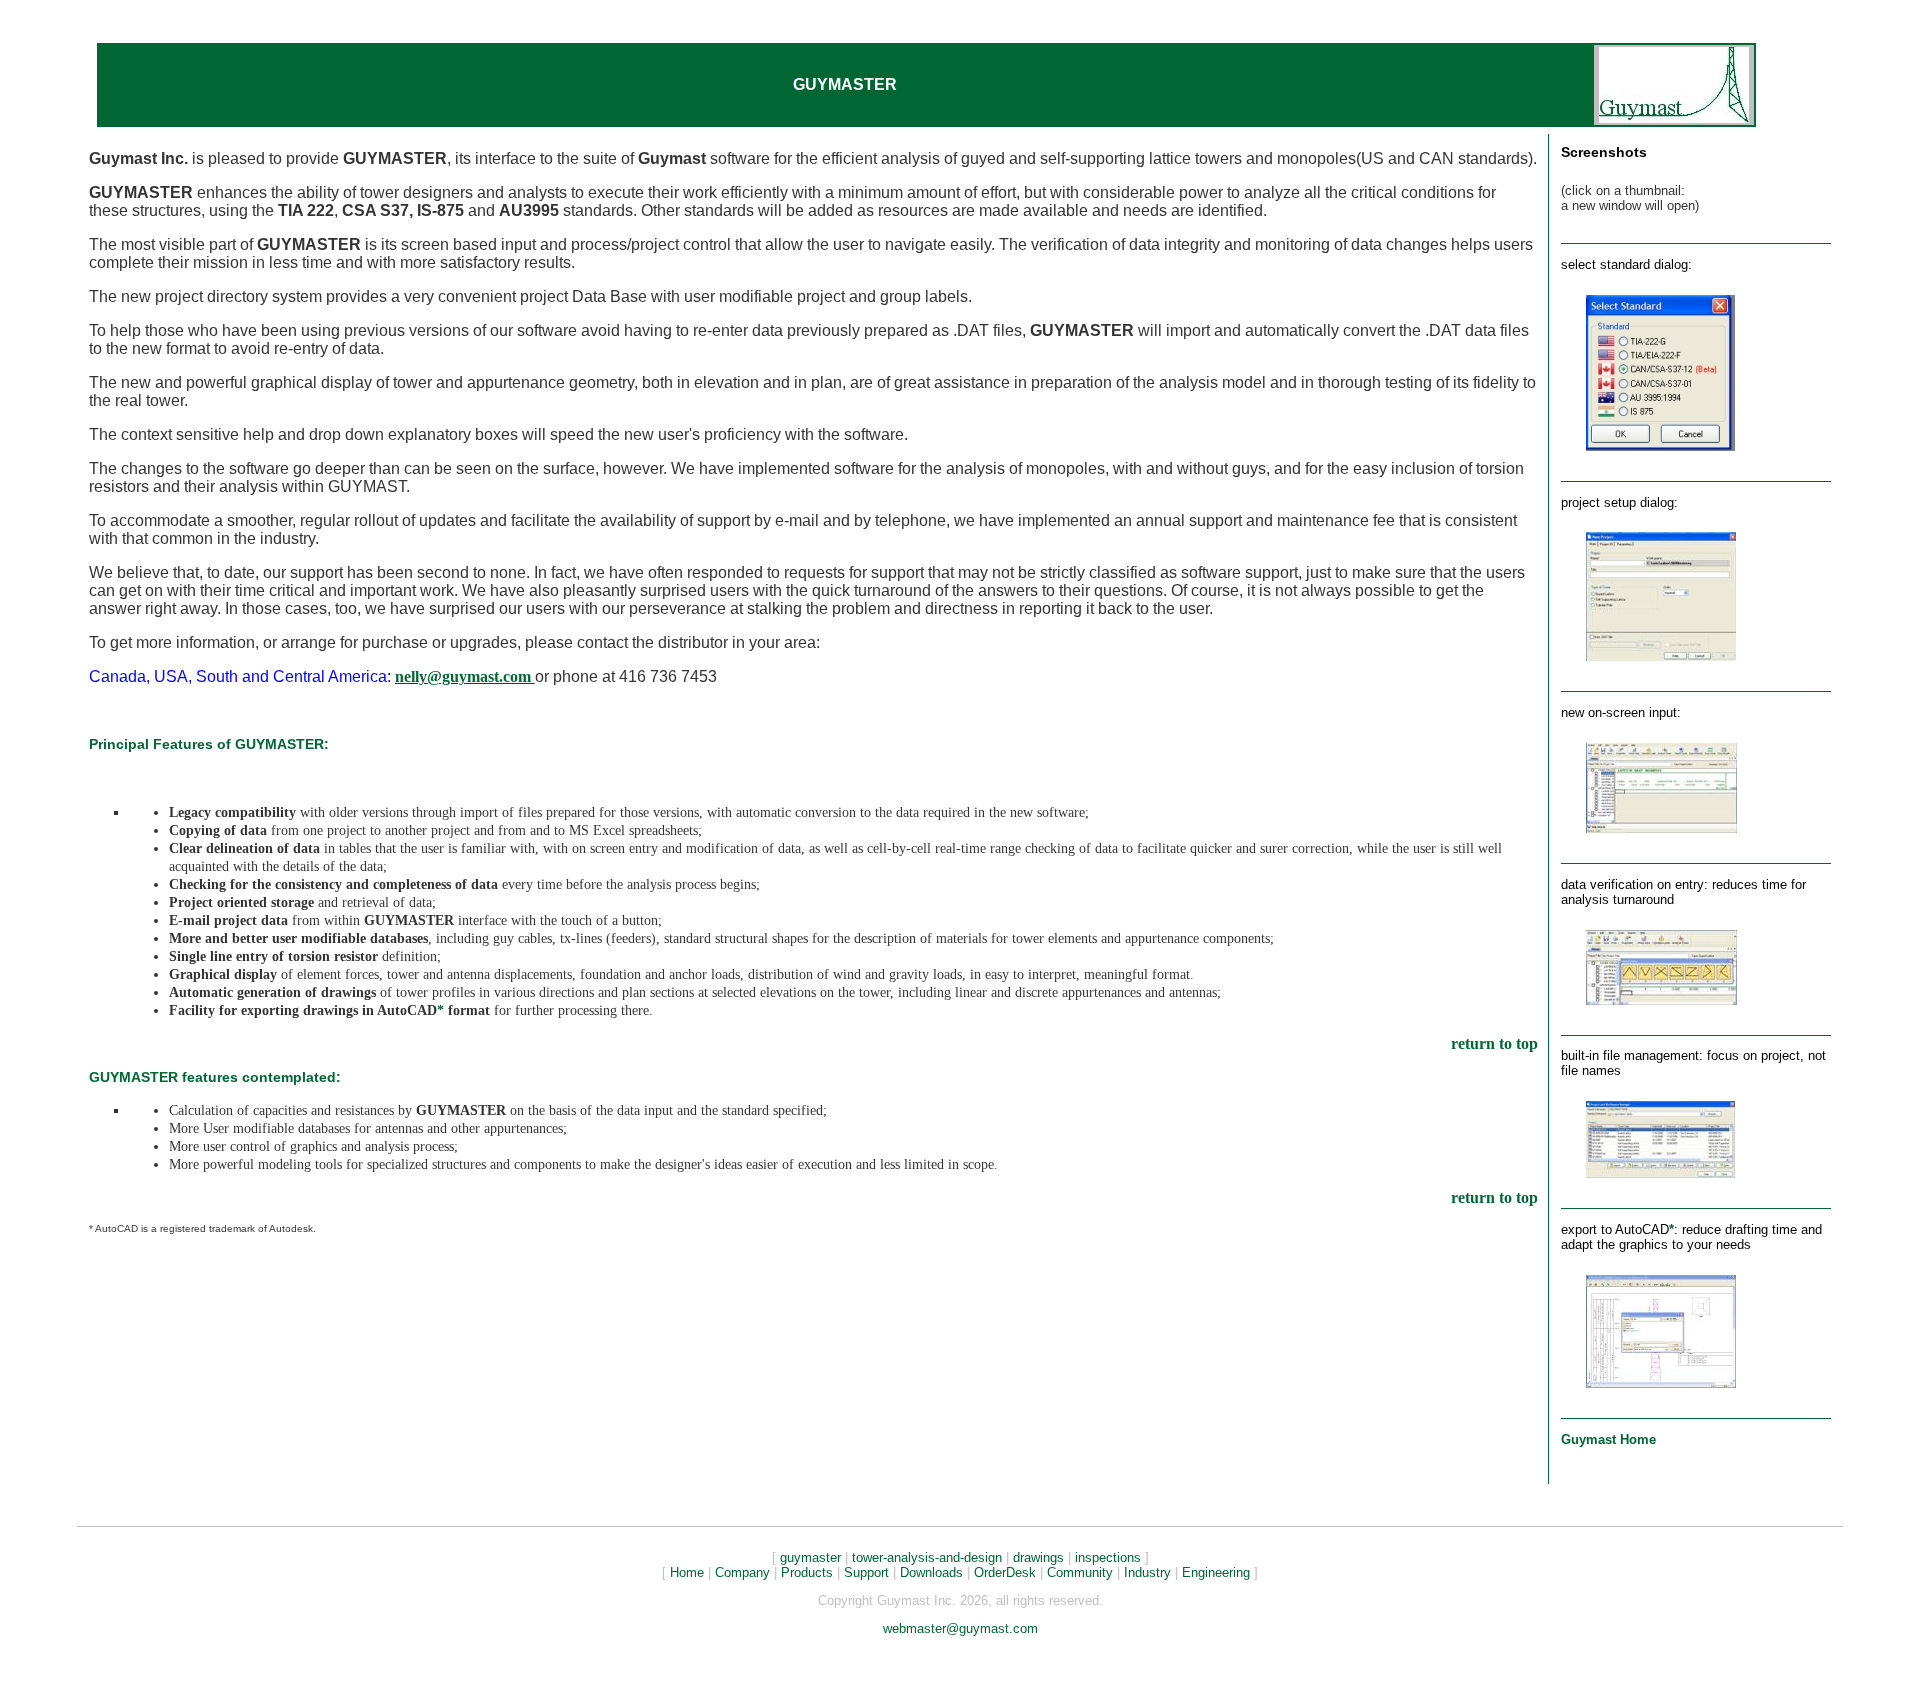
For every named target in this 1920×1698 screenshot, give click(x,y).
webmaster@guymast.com (960, 1628)
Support (866, 1572)
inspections (1108, 1557)
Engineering (1216, 1572)
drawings (1038, 1557)
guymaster (810, 1557)
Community (1080, 1572)
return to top (1494, 1043)
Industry (1147, 1572)
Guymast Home (1608, 1439)
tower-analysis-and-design (927, 1557)
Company (742, 1572)
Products (807, 1572)
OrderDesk (1005, 1572)
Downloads (931, 1572)
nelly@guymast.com (465, 676)
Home (687, 1572)
